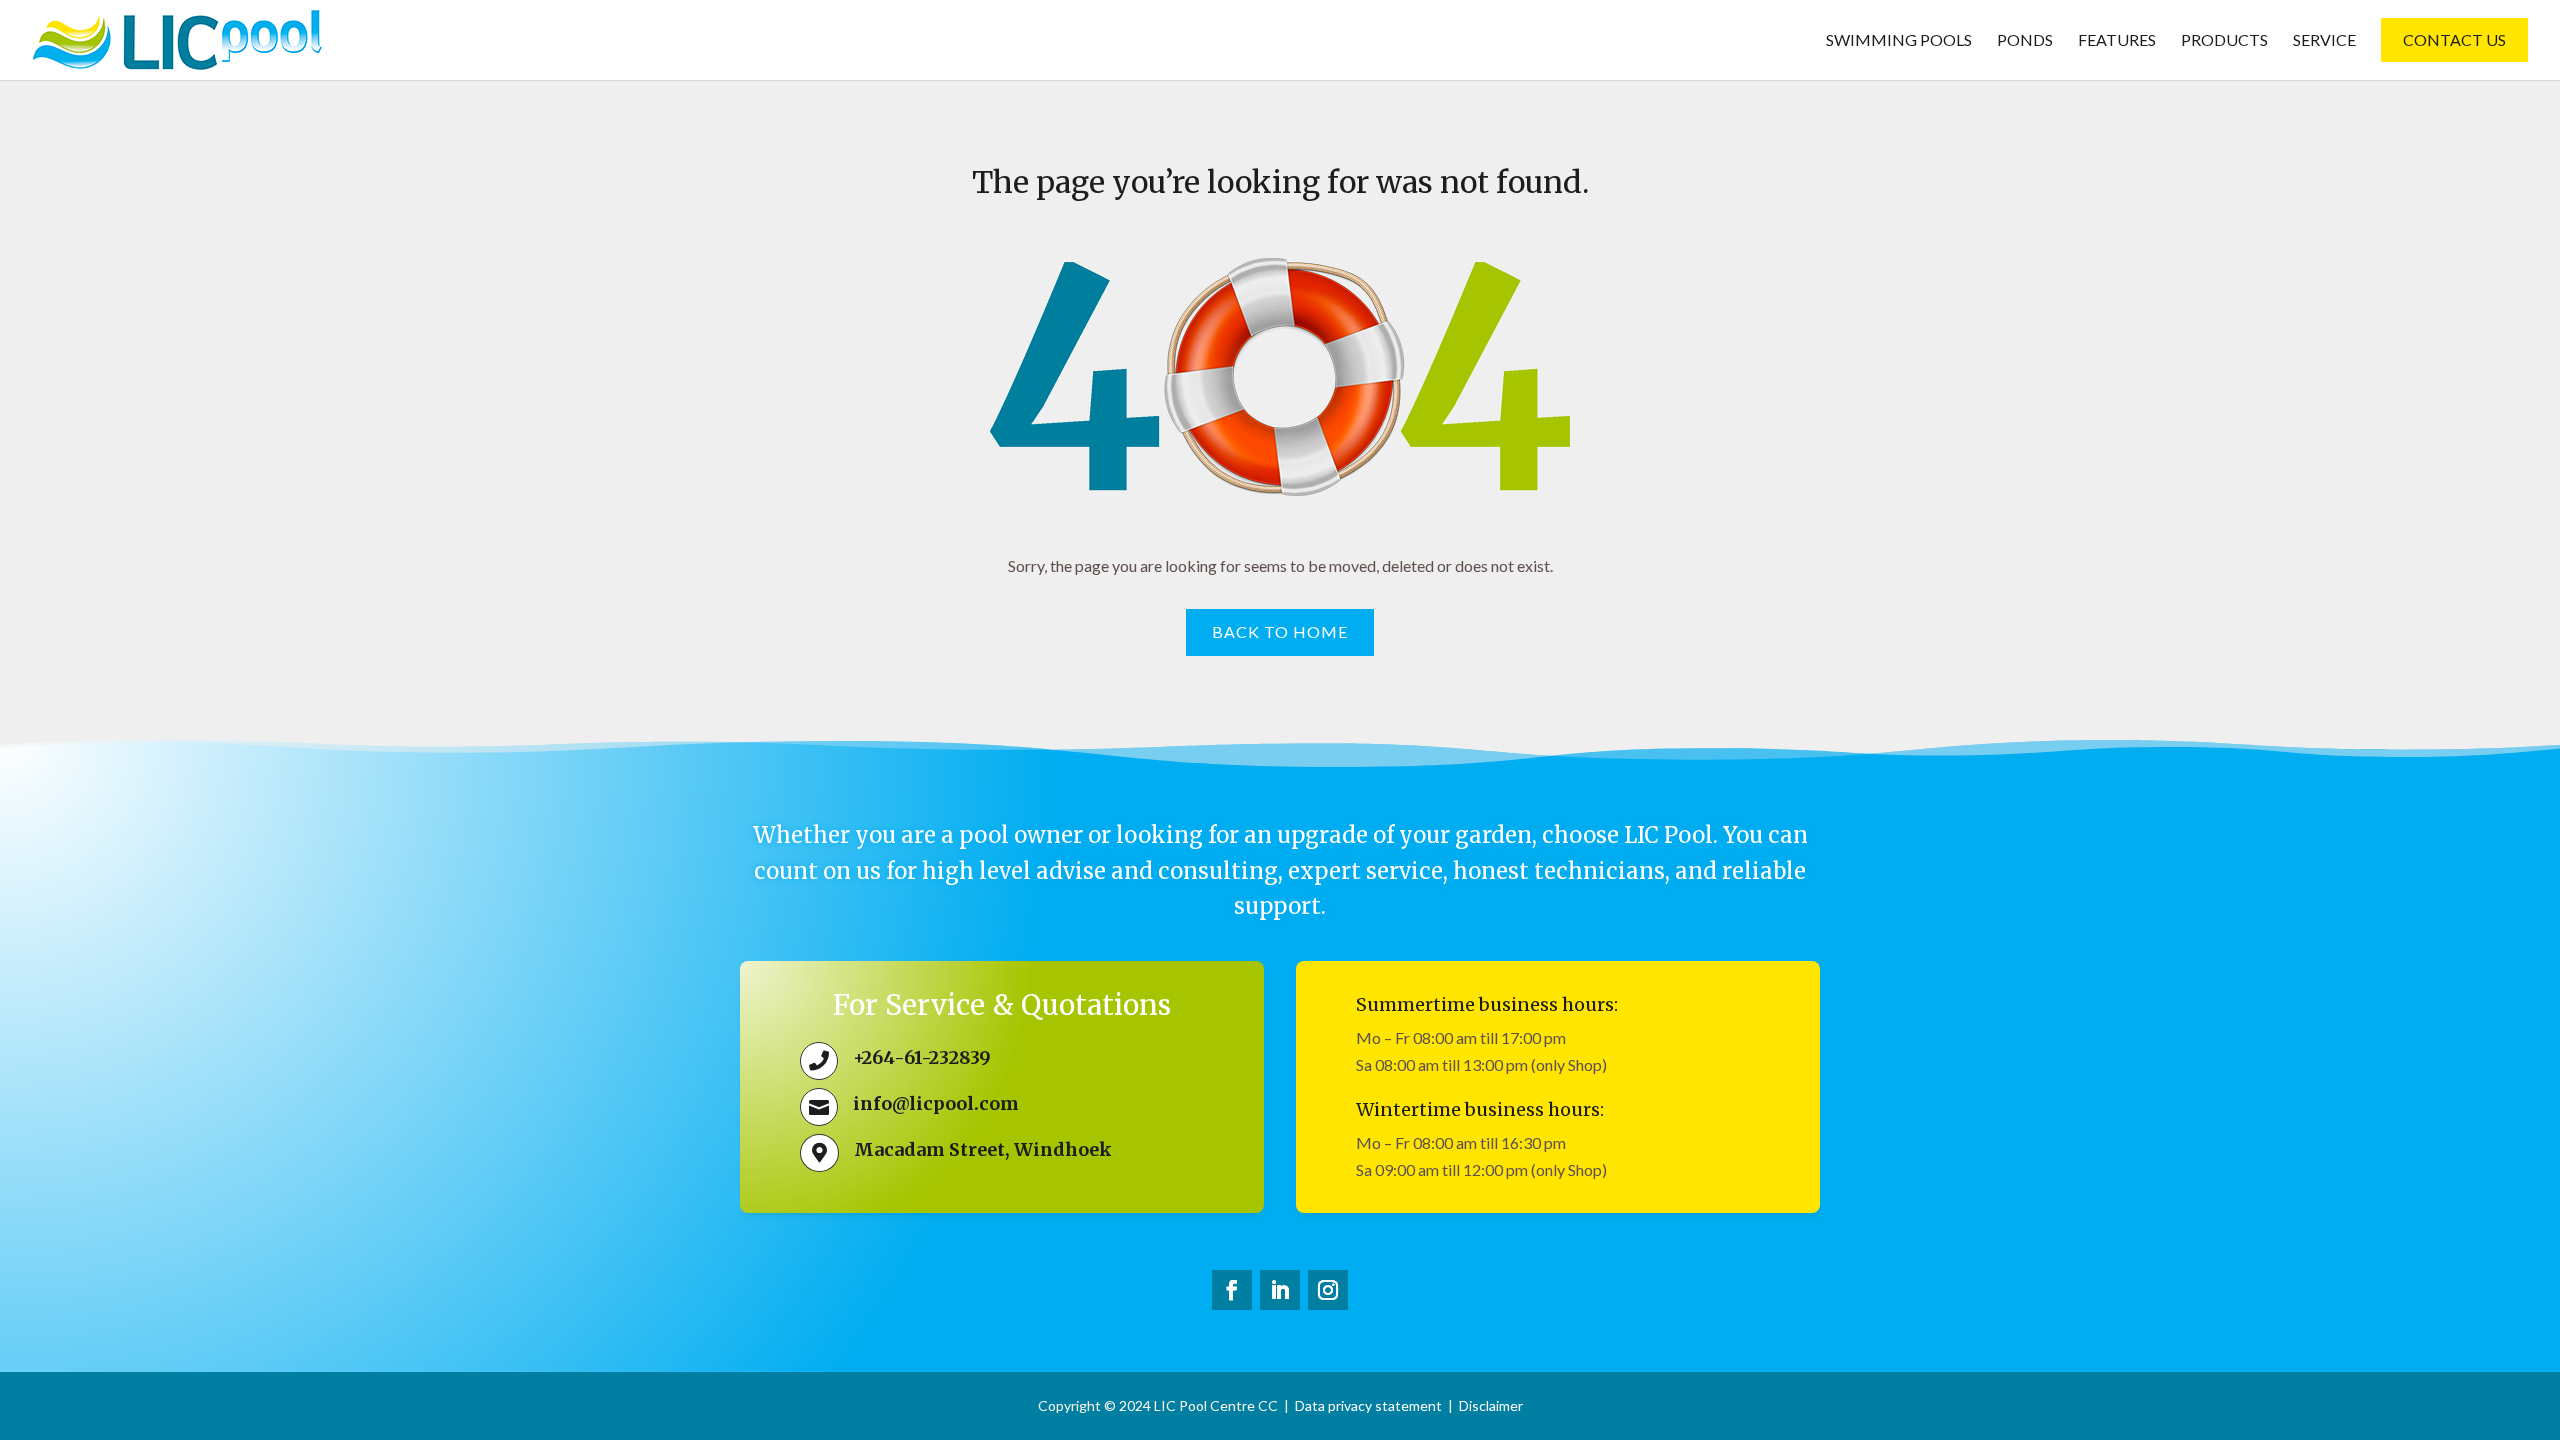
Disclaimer (1491, 1405)
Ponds (2025, 41)
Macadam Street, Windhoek (983, 1149)
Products (2224, 41)
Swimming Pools (1899, 41)
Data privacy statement (1368, 1405)
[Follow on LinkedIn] (1280, 1290)
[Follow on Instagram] (1328, 1290)
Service (2324, 41)
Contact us (2454, 39)
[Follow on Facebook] (1232, 1290)
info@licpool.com (936, 1103)
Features (2117, 41)
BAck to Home (1280, 631)
